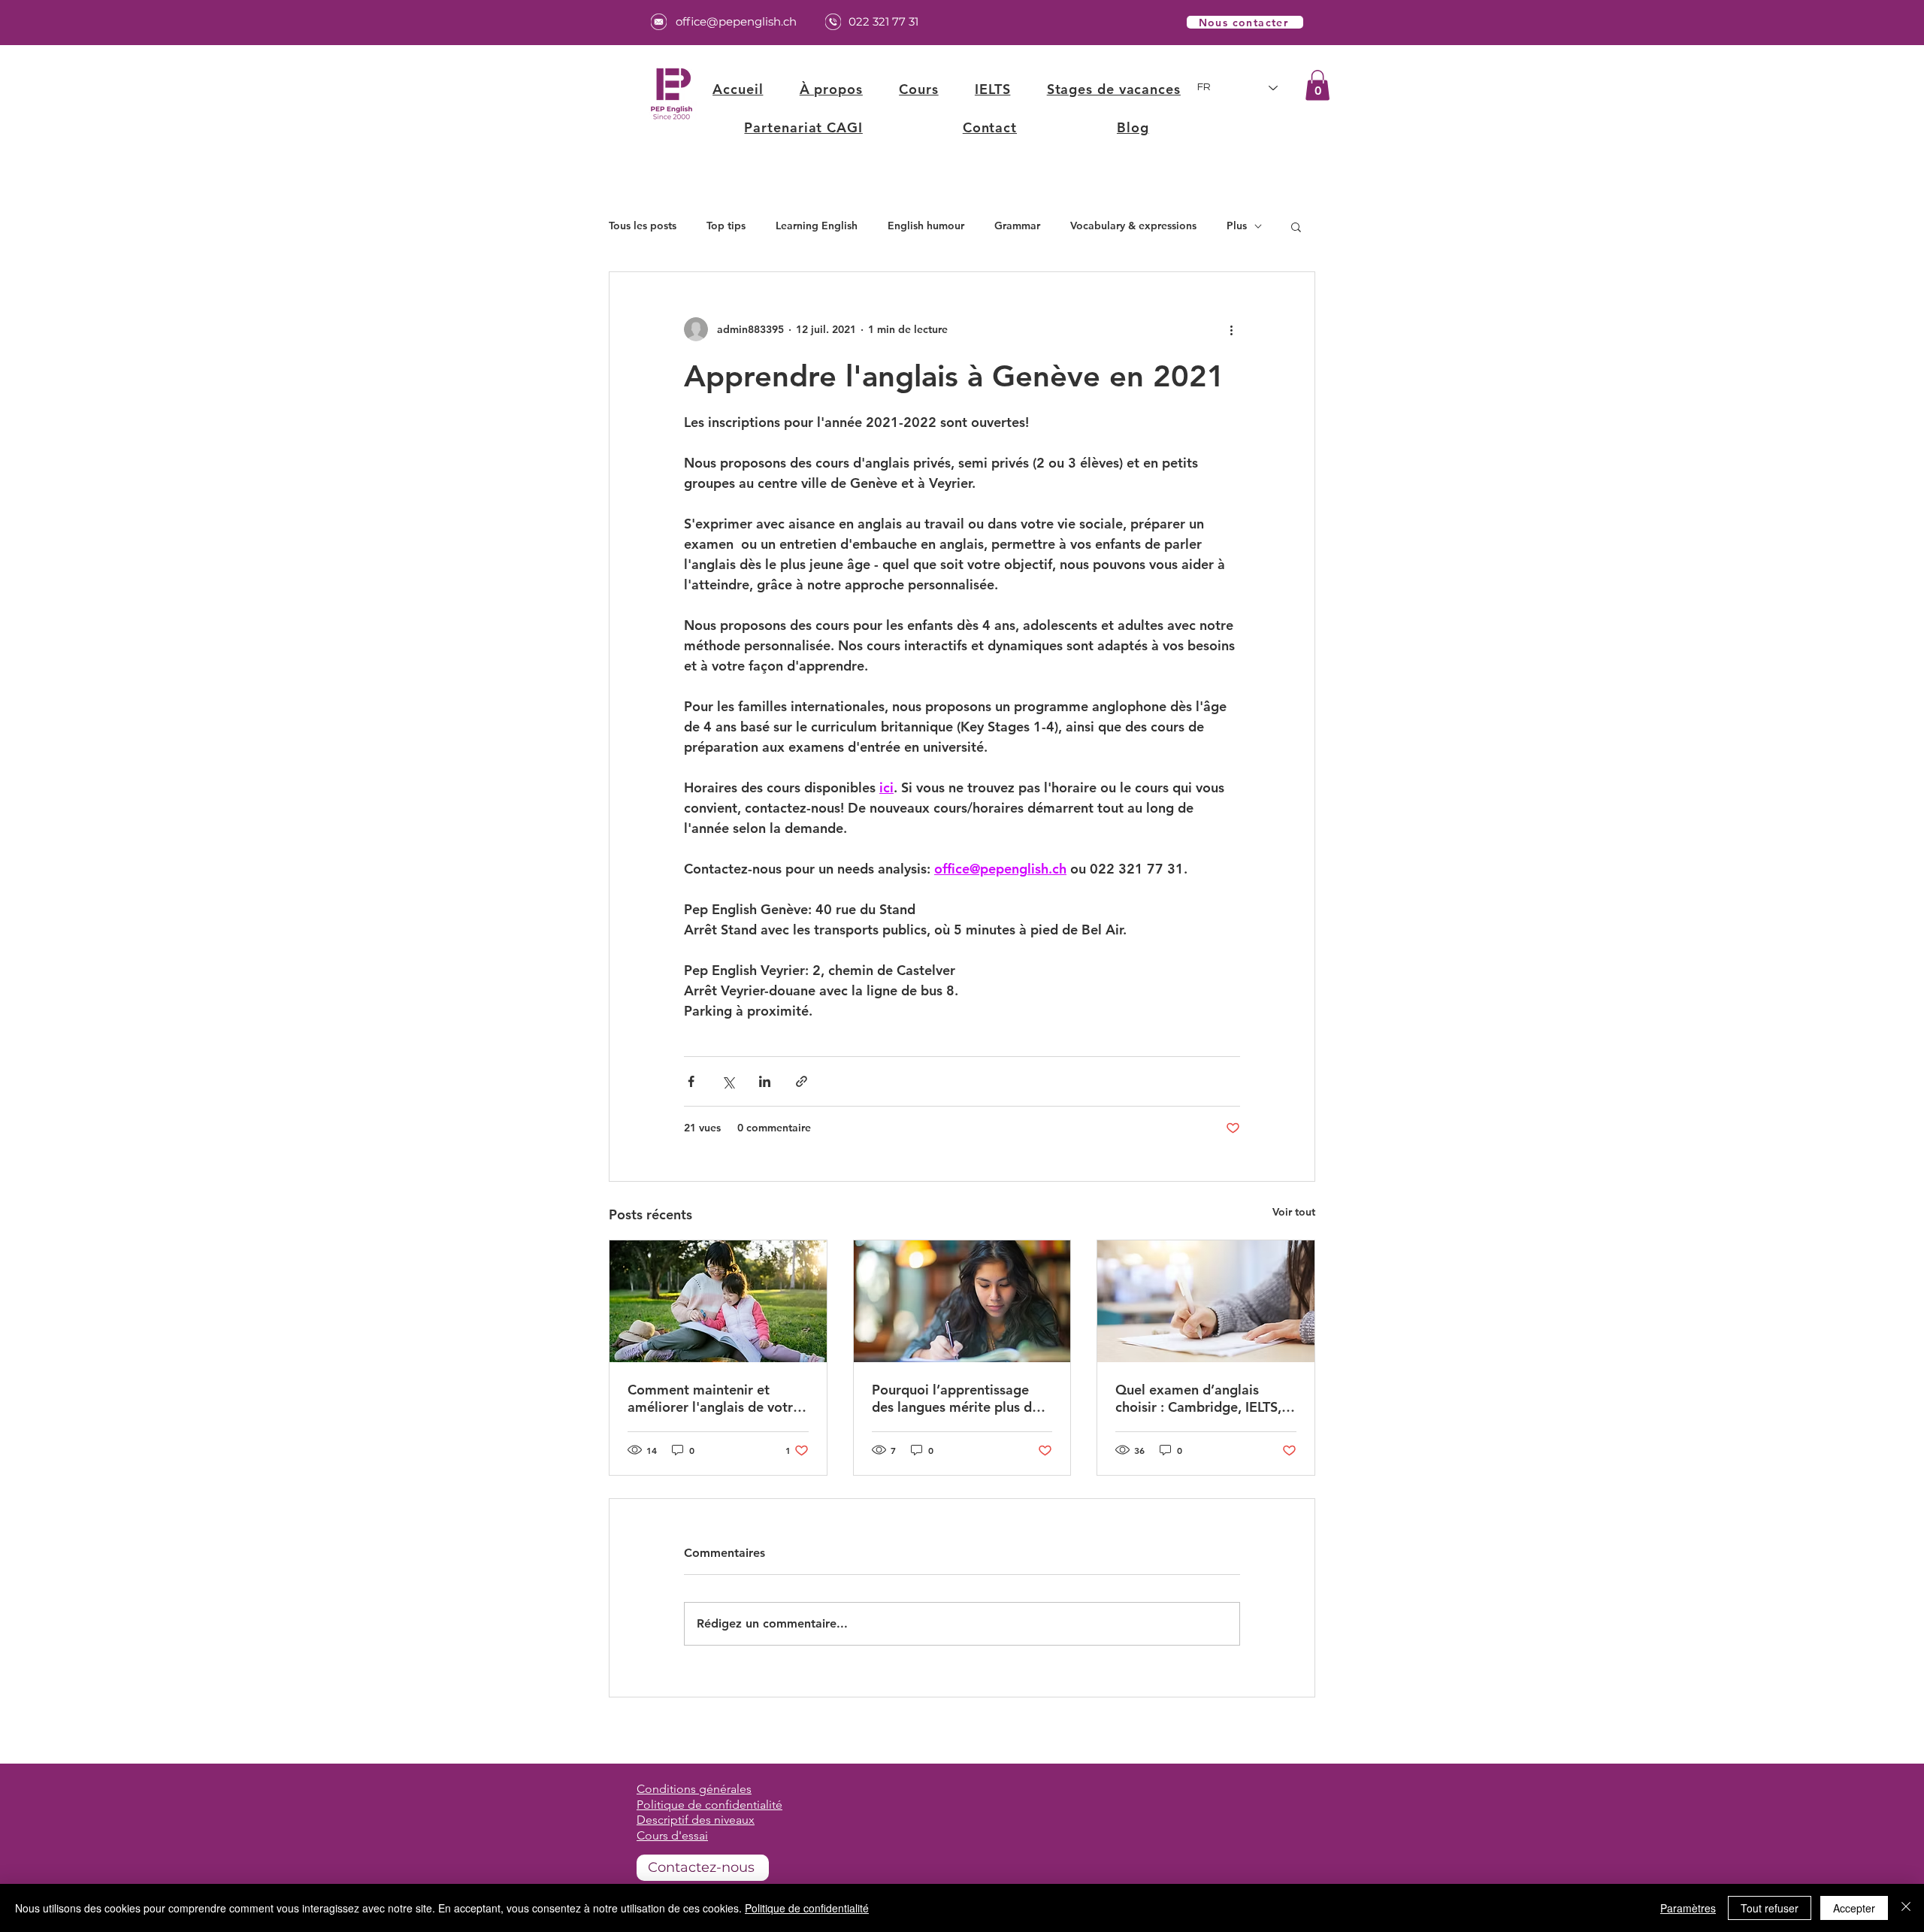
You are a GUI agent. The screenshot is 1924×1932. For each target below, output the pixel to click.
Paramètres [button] (1688, 1908)
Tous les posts (643, 226)
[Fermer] (1906, 1908)
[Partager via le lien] (802, 1081)
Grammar (1017, 226)
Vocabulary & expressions (1133, 226)
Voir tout (1294, 1212)
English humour (926, 226)
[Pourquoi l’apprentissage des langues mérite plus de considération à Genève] (962, 1301)
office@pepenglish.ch (736, 21)
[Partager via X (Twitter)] (728, 1081)
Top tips (726, 226)
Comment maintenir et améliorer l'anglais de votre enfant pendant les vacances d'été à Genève (716, 1398)
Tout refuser (1770, 1908)
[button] (919, 89)
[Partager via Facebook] (691, 1081)
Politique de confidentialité (807, 1908)
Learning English (817, 226)
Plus (1237, 226)
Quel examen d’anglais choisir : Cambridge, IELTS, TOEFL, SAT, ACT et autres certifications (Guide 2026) (1199, 1398)
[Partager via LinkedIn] (765, 1081)
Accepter (1854, 1908)
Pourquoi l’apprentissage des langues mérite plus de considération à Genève (956, 1398)
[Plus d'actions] (1231, 329)
